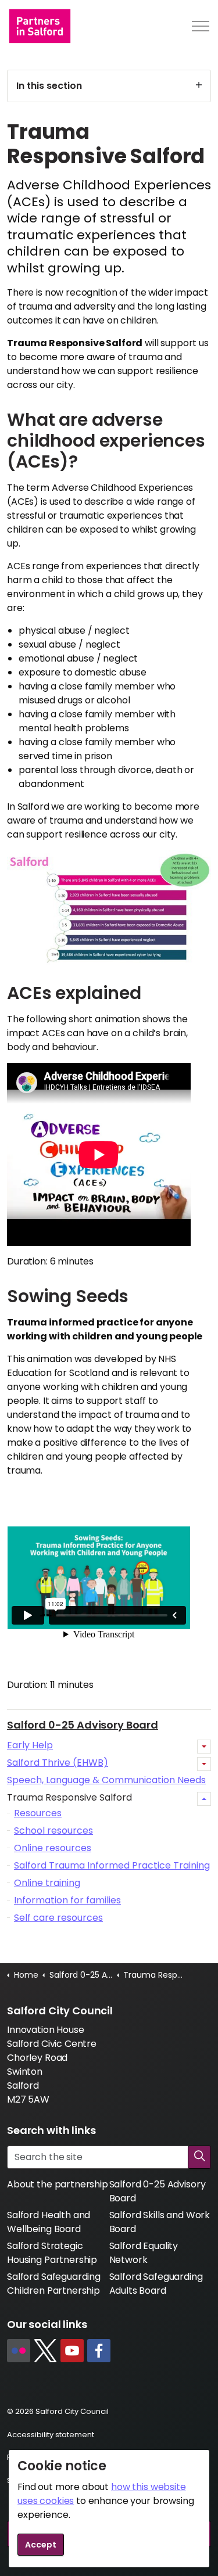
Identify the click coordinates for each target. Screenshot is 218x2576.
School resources (53, 1830)
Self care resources (58, 1918)
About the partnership (58, 2184)
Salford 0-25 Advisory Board (83, 1725)
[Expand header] (201, 26)
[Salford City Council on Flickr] (19, 2351)
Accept (41, 2545)
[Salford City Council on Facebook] (99, 2351)
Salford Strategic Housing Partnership (52, 2253)
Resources (38, 1813)
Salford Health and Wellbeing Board (49, 2222)
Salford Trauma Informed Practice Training (112, 1865)
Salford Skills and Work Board (160, 2222)
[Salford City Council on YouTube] (72, 2351)
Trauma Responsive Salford (69, 1797)
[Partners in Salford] (40, 26)
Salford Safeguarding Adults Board (156, 2284)
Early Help (30, 1745)
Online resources (53, 1848)
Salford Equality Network (144, 2253)
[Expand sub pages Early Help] (204, 1747)
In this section (49, 86)
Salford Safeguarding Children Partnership (54, 2284)
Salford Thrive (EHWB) (58, 1763)
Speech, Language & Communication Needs (106, 1780)
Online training (47, 1883)
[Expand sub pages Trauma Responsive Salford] (204, 1799)
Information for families (67, 1900)
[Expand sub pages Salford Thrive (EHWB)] (204, 1764)
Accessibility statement (51, 2435)
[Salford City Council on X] (45, 2351)
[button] (199, 2157)
